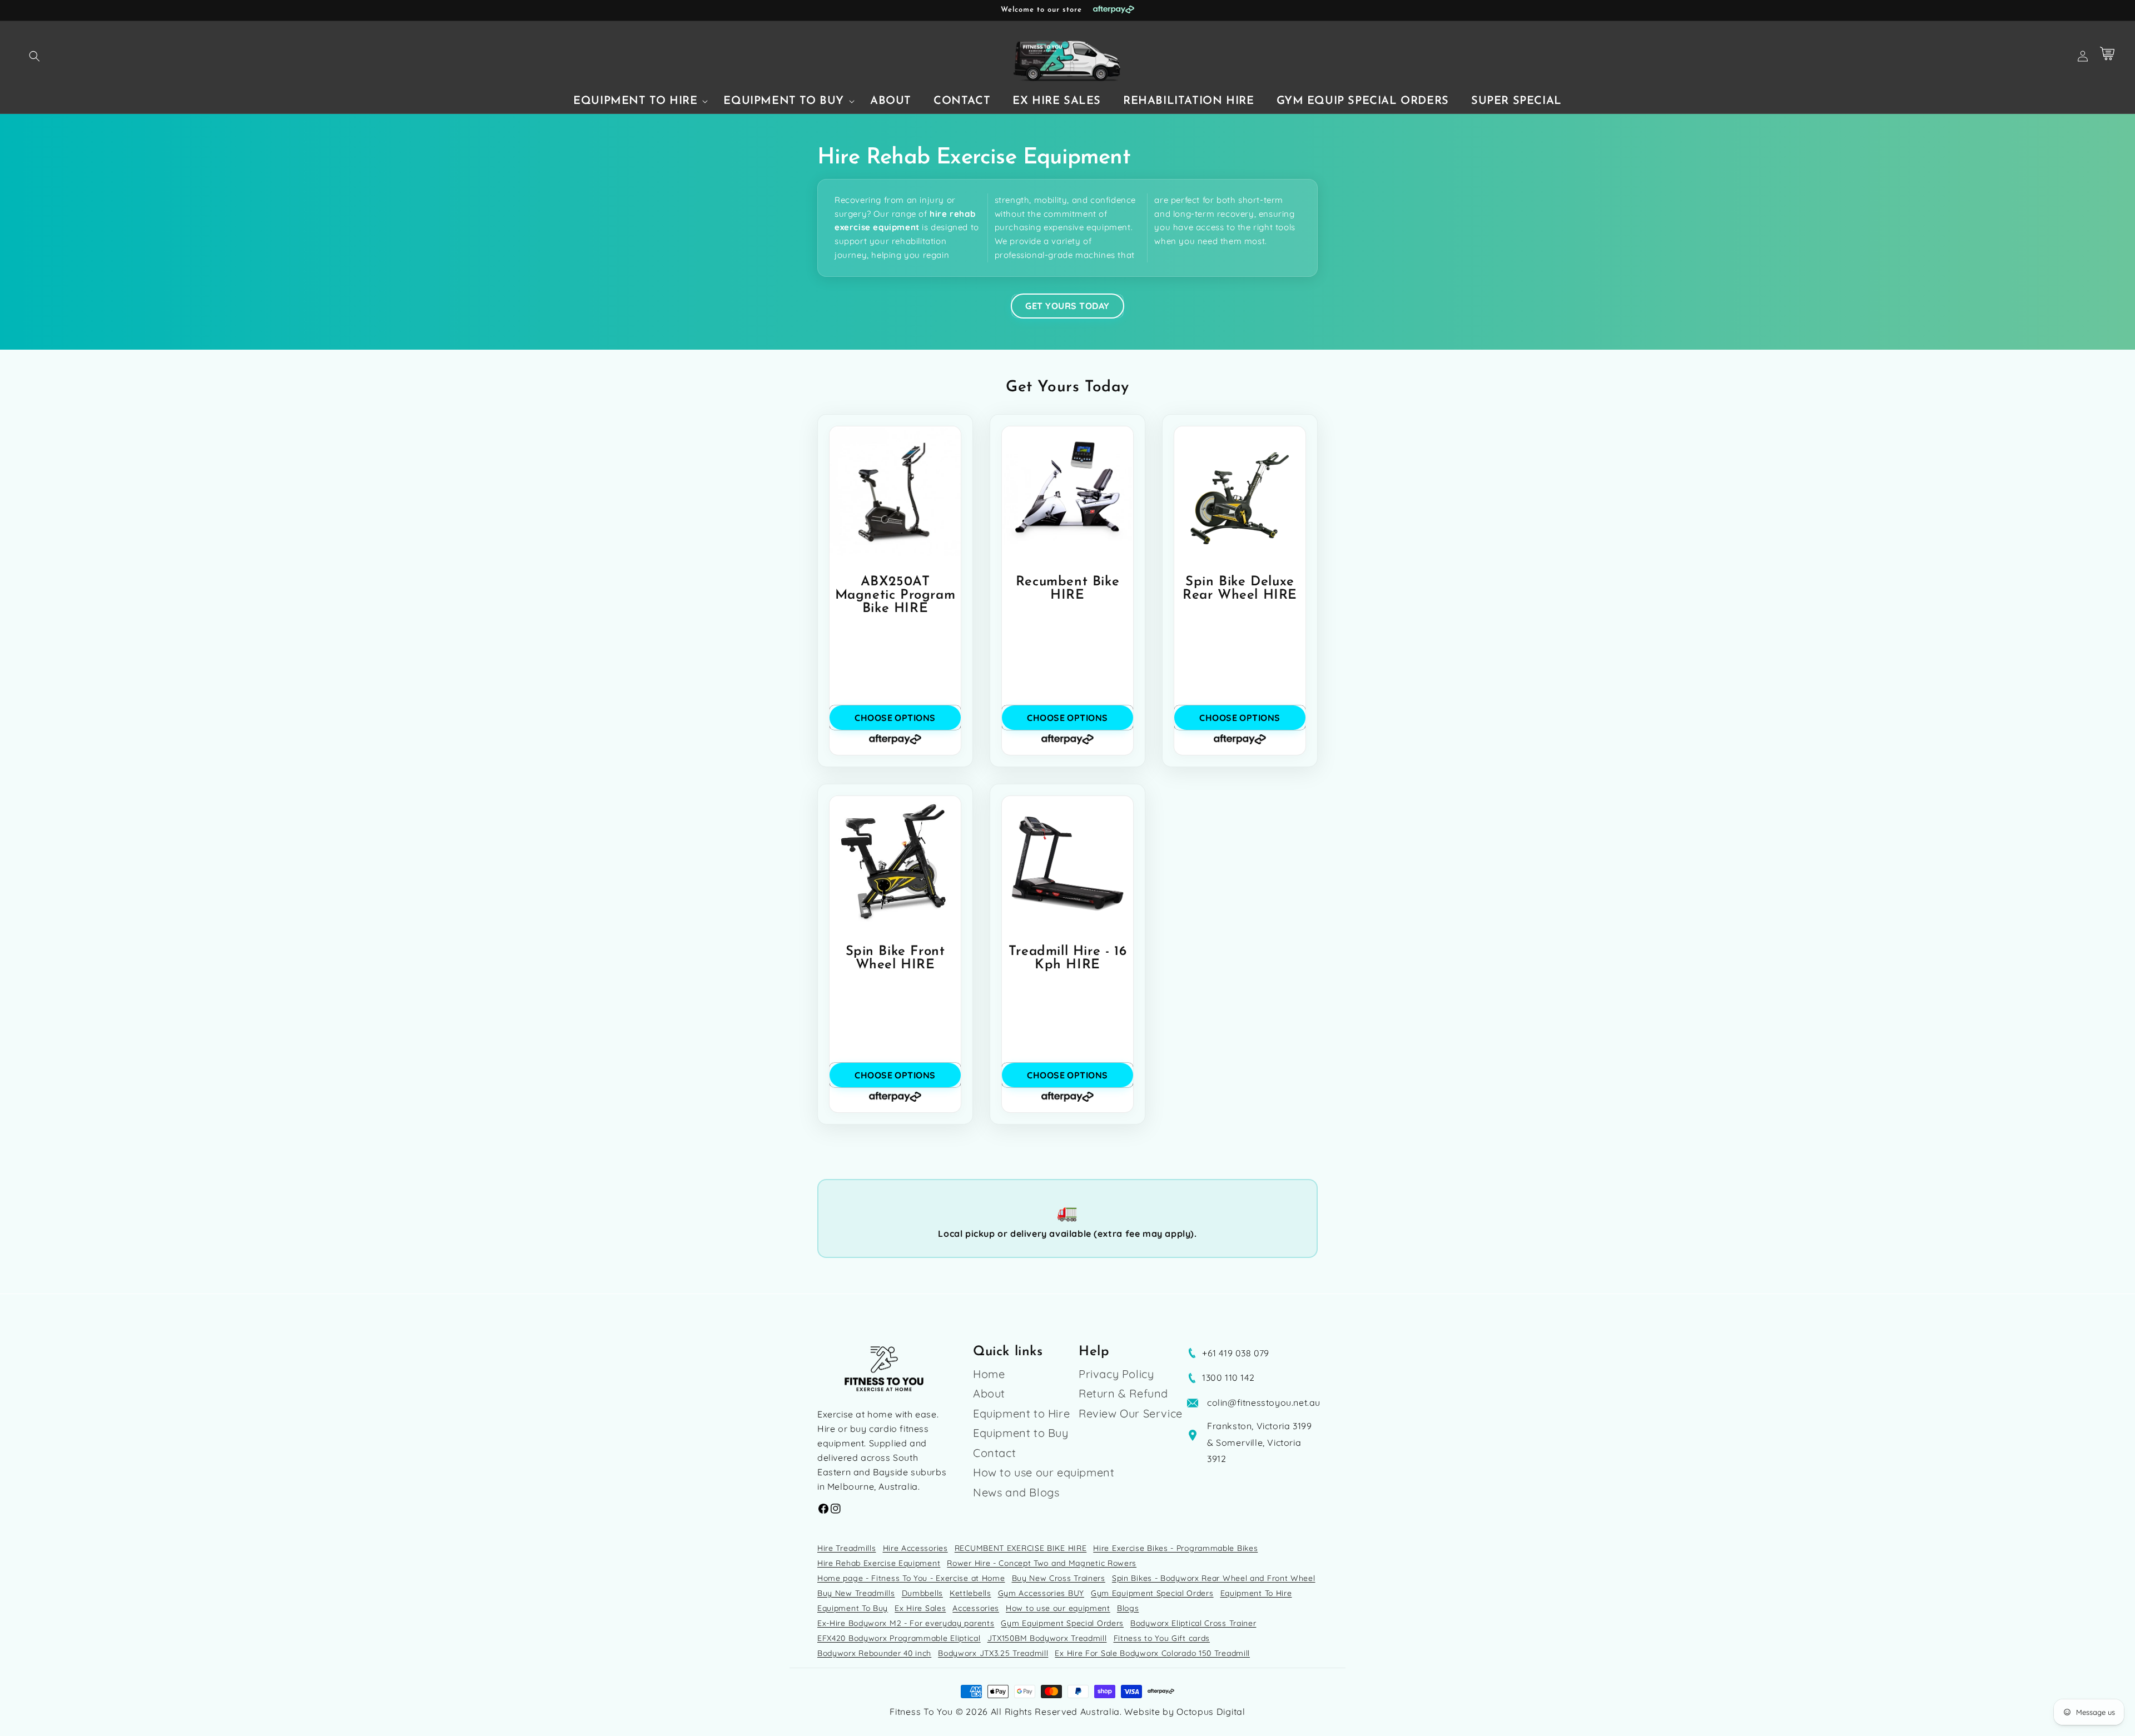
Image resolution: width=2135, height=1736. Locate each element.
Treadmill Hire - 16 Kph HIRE (1067, 958)
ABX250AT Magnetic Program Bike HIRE (895, 595)
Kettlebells (970, 1593)
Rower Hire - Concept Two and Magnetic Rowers (1042, 1563)
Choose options (895, 718)
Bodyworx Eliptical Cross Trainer (1193, 1623)
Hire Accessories (915, 1548)
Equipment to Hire (1021, 1413)
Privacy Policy (1116, 1375)
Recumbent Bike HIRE (1067, 589)
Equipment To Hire (1256, 1593)
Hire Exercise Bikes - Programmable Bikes (1175, 1548)
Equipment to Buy (1021, 1433)
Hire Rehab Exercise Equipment (879, 1563)
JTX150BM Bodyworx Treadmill (1047, 1638)
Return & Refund (1123, 1393)
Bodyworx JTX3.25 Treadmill (993, 1653)
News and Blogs (1016, 1492)
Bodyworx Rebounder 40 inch (874, 1653)
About (989, 1393)
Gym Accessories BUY (1041, 1593)
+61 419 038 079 (1236, 1353)
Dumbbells (922, 1593)
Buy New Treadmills (856, 1593)
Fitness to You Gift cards (1162, 1638)
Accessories (976, 1608)
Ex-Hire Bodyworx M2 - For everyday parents (906, 1623)
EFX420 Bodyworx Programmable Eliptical (899, 1638)
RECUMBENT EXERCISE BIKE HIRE (1021, 1548)
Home (989, 1375)
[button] (34, 56)
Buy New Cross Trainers (1059, 1578)
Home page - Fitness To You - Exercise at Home (911, 1578)
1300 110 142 (1228, 1377)
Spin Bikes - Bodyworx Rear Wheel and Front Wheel (1214, 1578)
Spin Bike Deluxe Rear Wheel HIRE (1240, 589)
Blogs (1128, 1608)
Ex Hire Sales (920, 1608)
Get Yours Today (1067, 306)
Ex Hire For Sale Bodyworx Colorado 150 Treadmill (1152, 1653)
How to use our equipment (1044, 1472)
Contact (994, 1453)
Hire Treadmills (847, 1548)
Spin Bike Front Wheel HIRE (895, 958)
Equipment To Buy (853, 1608)
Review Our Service (1131, 1413)
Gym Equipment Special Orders (1152, 1593)
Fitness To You (921, 1712)
